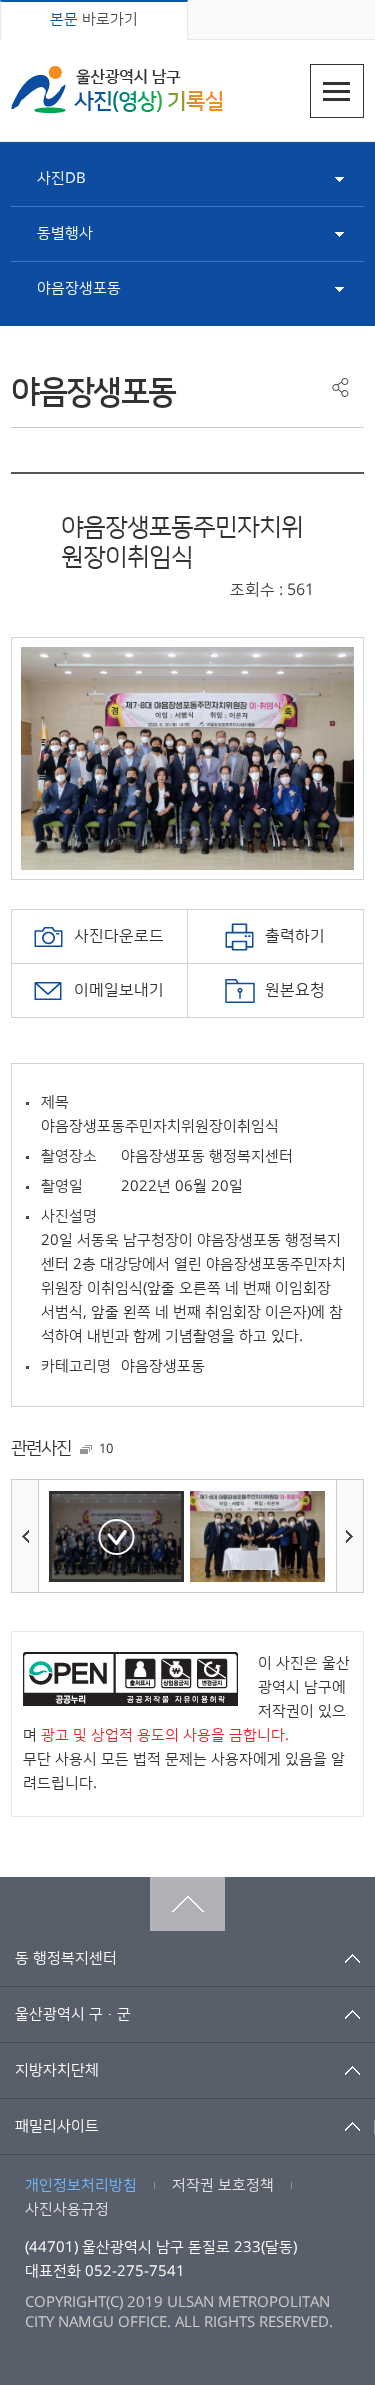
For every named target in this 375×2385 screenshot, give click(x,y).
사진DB (61, 178)
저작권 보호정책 (223, 2185)
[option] (187, 758)
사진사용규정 (67, 2209)
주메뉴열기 (337, 91)
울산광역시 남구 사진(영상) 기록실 (117, 89)
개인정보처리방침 (81, 2185)
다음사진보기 (350, 1536)
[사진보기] (116, 1536)
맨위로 (187, 1904)
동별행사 (65, 233)
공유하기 (340, 387)
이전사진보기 (25, 1536)
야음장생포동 (79, 288)
